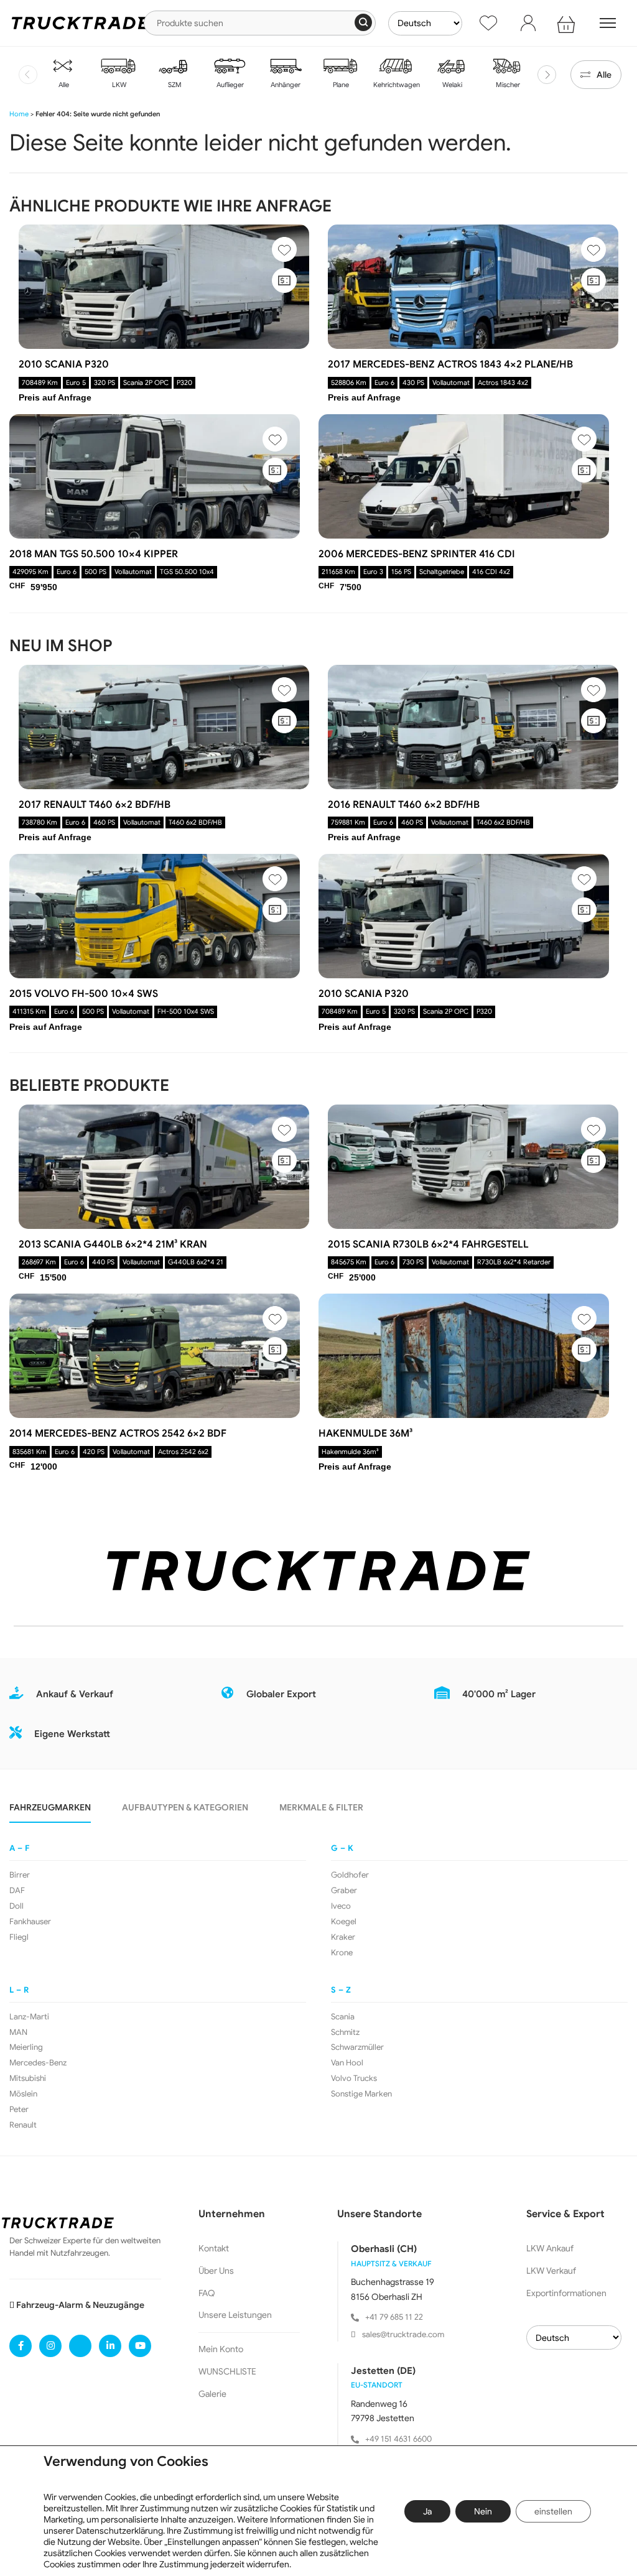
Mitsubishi (28, 2078)
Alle (63, 85)
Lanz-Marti (29, 2017)
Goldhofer (350, 1875)
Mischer (507, 85)
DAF (17, 1891)
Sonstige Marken (361, 2094)
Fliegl (19, 1937)
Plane (340, 85)
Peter (19, 2110)
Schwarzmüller (357, 2047)
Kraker (343, 1937)
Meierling (26, 2047)
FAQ (207, 2293)
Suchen (363, 22)
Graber (344, 1891)
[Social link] (21, 2346)
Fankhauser (30, 1922)
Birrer (20, 1875)
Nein (483, 2511)
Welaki (451, 85)
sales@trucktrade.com (403, 2334)
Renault (23, 2125)
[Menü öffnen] (608, 23)
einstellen (553, 2511)
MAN (18, 2032)
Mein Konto (221, 2349)
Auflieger (229, 85)
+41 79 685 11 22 (394, 2317)
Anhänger (285, 85)
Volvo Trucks (354, 2078)
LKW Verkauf (551, 2271)
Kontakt (214, 2248)
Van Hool (347, 2063)
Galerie (212, 2394)
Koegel (344, 1922)
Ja (427, 2511)
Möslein (23, 2094)
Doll (16, 1906)
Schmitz (345, 2032)
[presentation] (28, 75)
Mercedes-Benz (38, 2063)
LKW (118, 85)
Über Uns (216, 2271)
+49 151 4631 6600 (398, 2439)
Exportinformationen (566, 2293)
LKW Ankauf (550, 2248)
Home (19, 114)
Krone (342, 1953)
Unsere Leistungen (235, 2315)
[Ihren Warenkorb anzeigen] (568, 23)
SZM (174, 85)
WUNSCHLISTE (227, 2371)
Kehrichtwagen (396, 85)
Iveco (341, 1906)
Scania (343, 2017)
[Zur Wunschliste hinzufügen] (284, 249)
